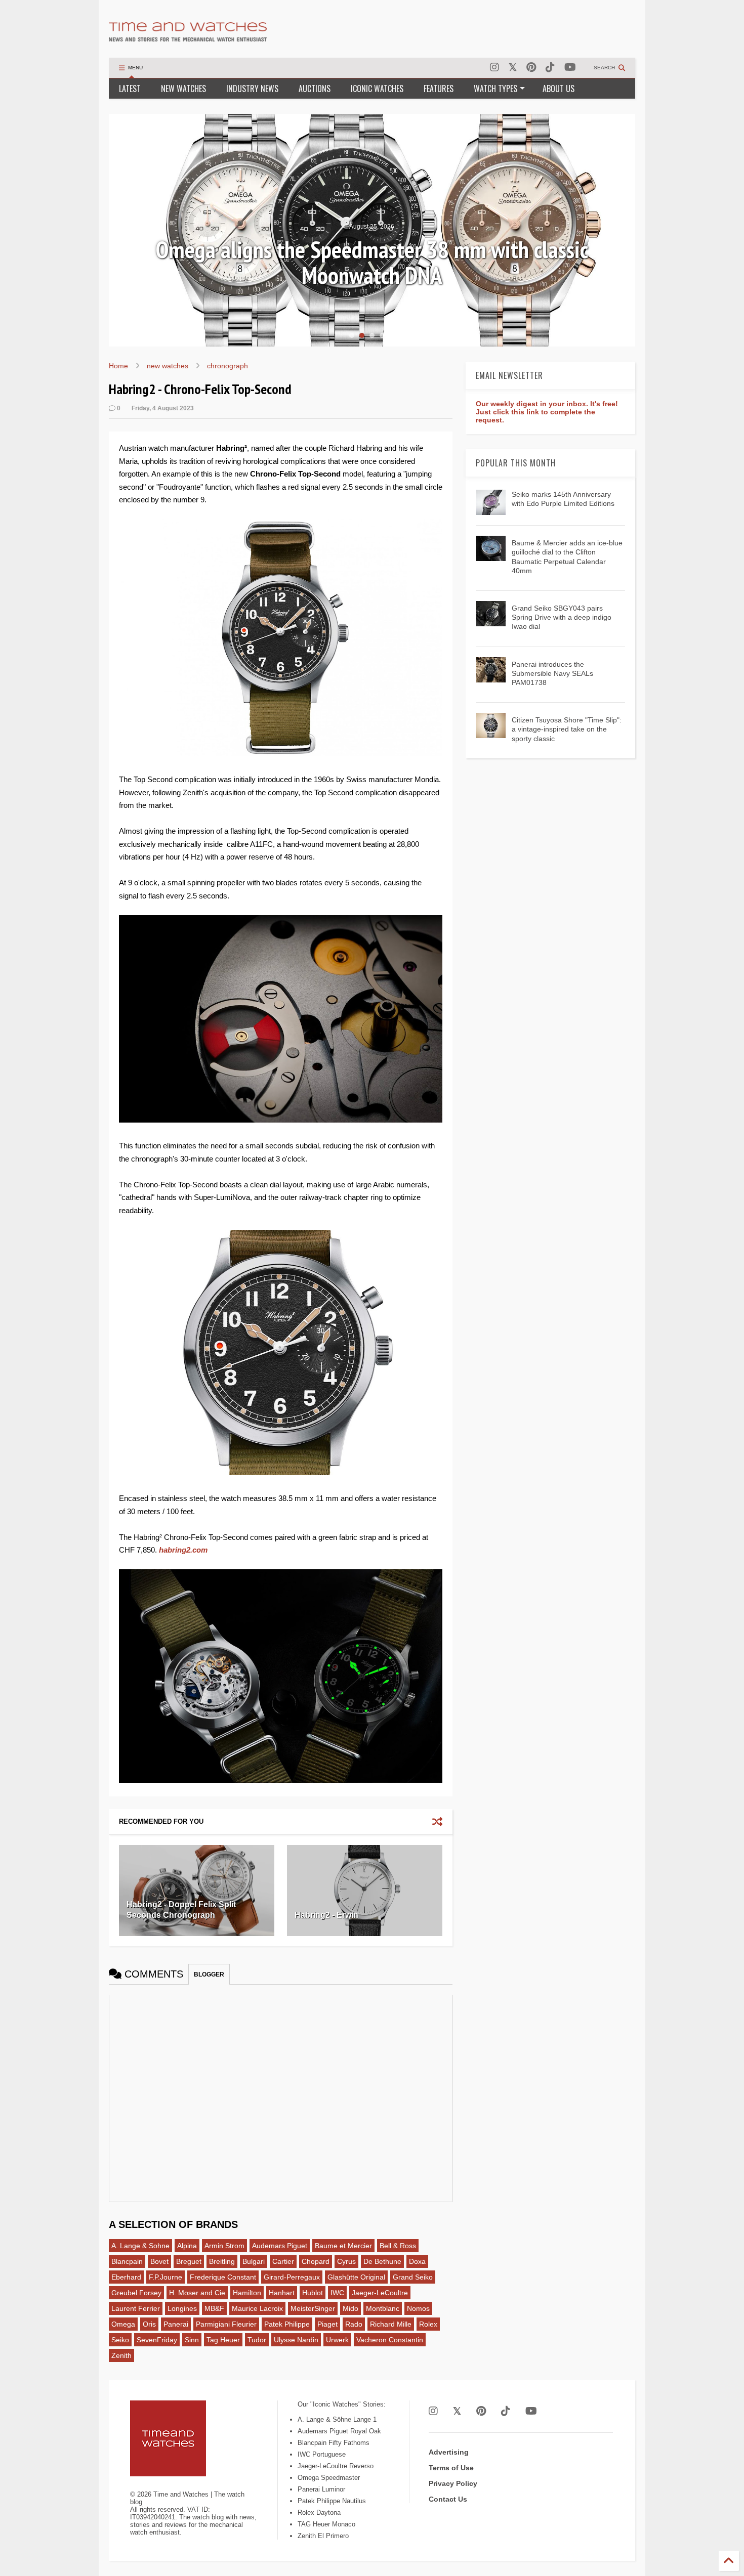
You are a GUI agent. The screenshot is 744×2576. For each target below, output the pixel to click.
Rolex (428, 2324)
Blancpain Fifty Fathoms (334, 2443)
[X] (513, 68)
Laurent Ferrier (136, 2308)
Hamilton (247, 2293)
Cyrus (346, 2261)
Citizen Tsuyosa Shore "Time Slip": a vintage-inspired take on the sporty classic (567, 729)
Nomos (418, 2308)
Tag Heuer (223, 2340)
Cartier (283, 2261)
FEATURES (439, 89)
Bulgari (254, 2261)
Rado (354, 2324)
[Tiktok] (550, 68)
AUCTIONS (315, 89)
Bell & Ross (398, 2246)
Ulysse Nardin (296, 2340)
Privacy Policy (453, 2483)
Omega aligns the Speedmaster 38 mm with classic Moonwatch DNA (372, 262)
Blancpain (127, 2261)
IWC (337, 2293)
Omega (123, 2324)
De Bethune (382, 2261)
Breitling (222, 2261)
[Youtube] (570, 68)
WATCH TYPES (495, 89)
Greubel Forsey (136, 2293)
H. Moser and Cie (197, 2293)
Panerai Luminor (321, 2489)
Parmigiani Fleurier (226, 2324)
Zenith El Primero (323, 2536)
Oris (149, 2324)
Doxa (417, 2261)
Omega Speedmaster (329, 2478)
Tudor (257, 2340)
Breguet (189, 2261)
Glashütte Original (356, 2277)
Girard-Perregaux (292, 2277)
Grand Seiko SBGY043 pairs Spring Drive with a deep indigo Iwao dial (562, 617)
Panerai (176, 2324)
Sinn (192, 2340)
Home (118, 366)
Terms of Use (451, 2468)
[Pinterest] (531, 68)
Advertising (449, 2452)
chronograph (228, 366)
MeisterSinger (313, 2308)
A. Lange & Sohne (140, 2246)
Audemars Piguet (280, 2246)
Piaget (327, 2324)
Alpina (187, 2246)
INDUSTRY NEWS (252, 89)
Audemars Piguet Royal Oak (339, 2431)
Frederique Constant (223, 2277)
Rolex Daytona (319, 2513)
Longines (182, 2308)
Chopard (316, 2261)
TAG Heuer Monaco (326, 2524)
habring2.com (183, 1550)
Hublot (313, 2293)
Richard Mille (391, 2324)
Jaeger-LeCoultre (380, 2293)
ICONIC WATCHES (377, 89)
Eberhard (126, 2277)
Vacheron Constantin (390, 2340)
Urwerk (337, 2340)
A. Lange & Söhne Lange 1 (337, 2419)
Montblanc (383, 2308)
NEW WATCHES (183, 89)
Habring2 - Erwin (326, 1915)
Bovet (159, 2261)
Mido (350, 2308)
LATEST (130, 89)
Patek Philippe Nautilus (332, 2501)
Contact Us (448, 2499)
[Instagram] (494, 68)
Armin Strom (224, 2246)
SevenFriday (157, 2340)
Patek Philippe (287, 2324)
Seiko (120, 2340)
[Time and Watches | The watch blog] (188, 37)
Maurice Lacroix (257, 2308)
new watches (168, 366)
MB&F (214, 2308)
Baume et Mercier (343, 2246)
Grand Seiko (413, 2277)
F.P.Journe (166, 2277)
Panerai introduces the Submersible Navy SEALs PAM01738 (552, 673)
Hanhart (282, 2293)
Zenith (121, 2355)
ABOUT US (559, 89)
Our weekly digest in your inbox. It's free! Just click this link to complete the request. (547, 412)
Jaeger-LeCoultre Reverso (336, 2466)
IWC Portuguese (322, 2454)
